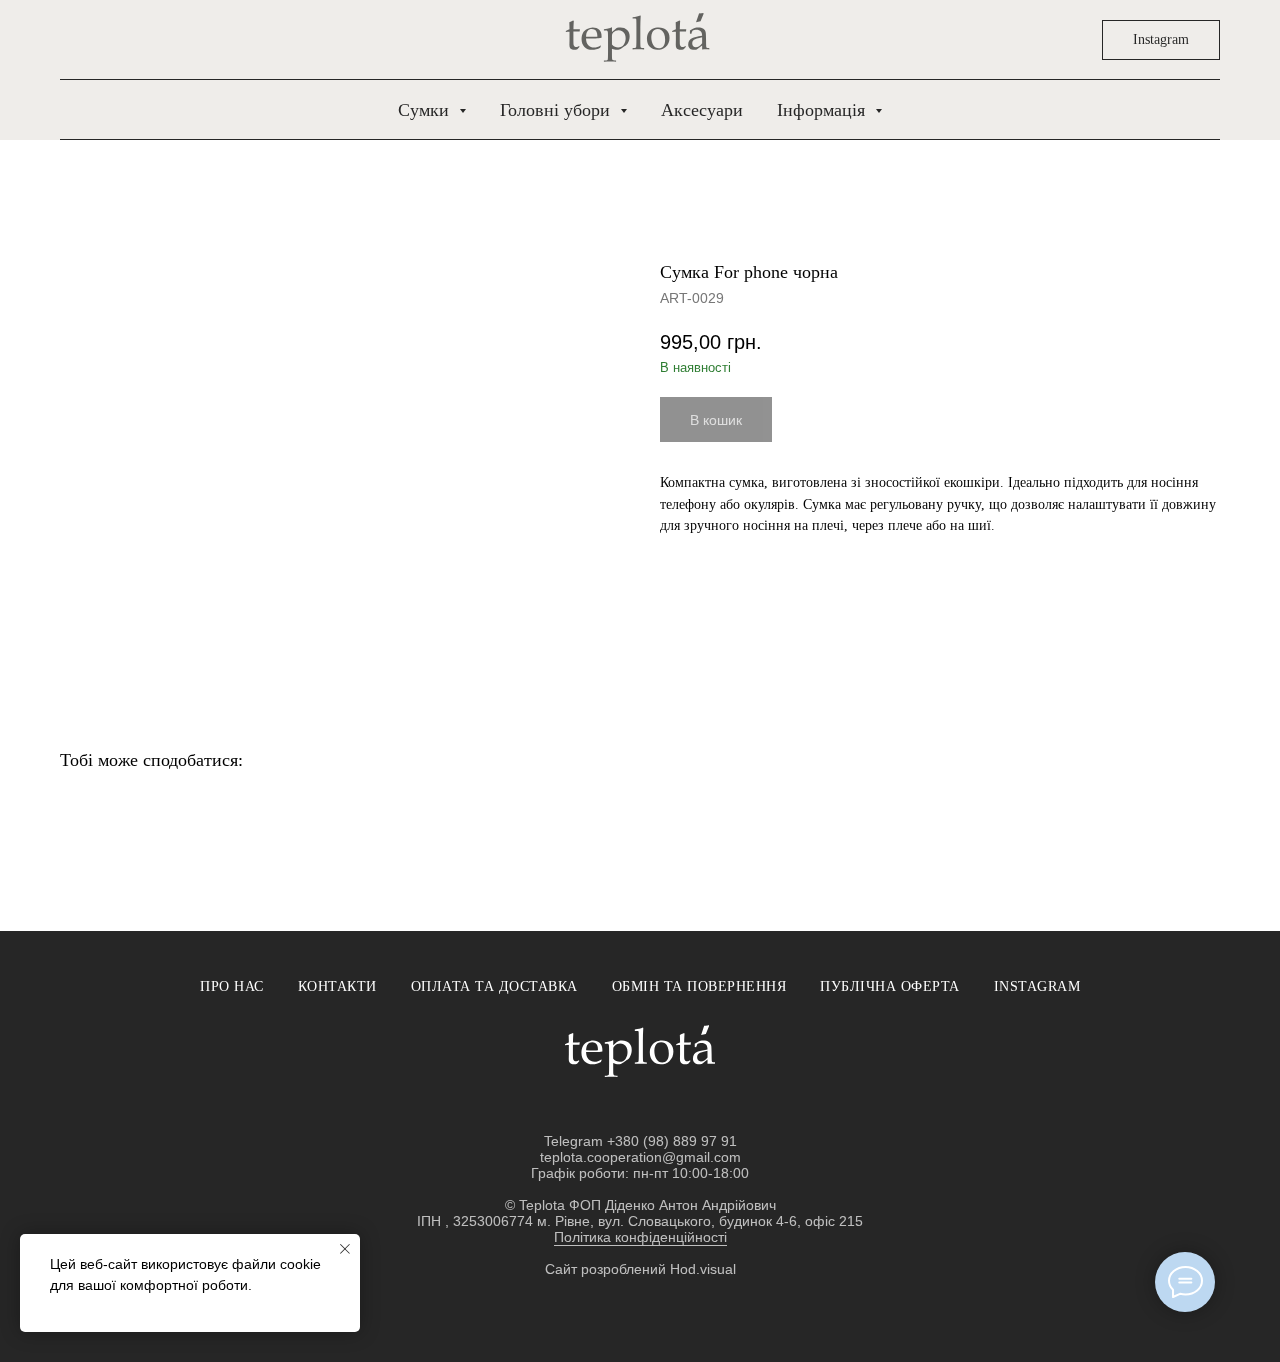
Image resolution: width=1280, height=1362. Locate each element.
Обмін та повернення (699, 986)
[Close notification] (345, 1249)
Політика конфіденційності (640, 1237)
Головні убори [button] (557, 110)
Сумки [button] (426, 110)
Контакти (337, 986)
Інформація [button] (823, 110)
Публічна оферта (890, 986)
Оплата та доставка (494, 986)
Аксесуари (702, 110)
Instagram (1037, 986)
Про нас (232, 986)
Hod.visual (703, 1269)
